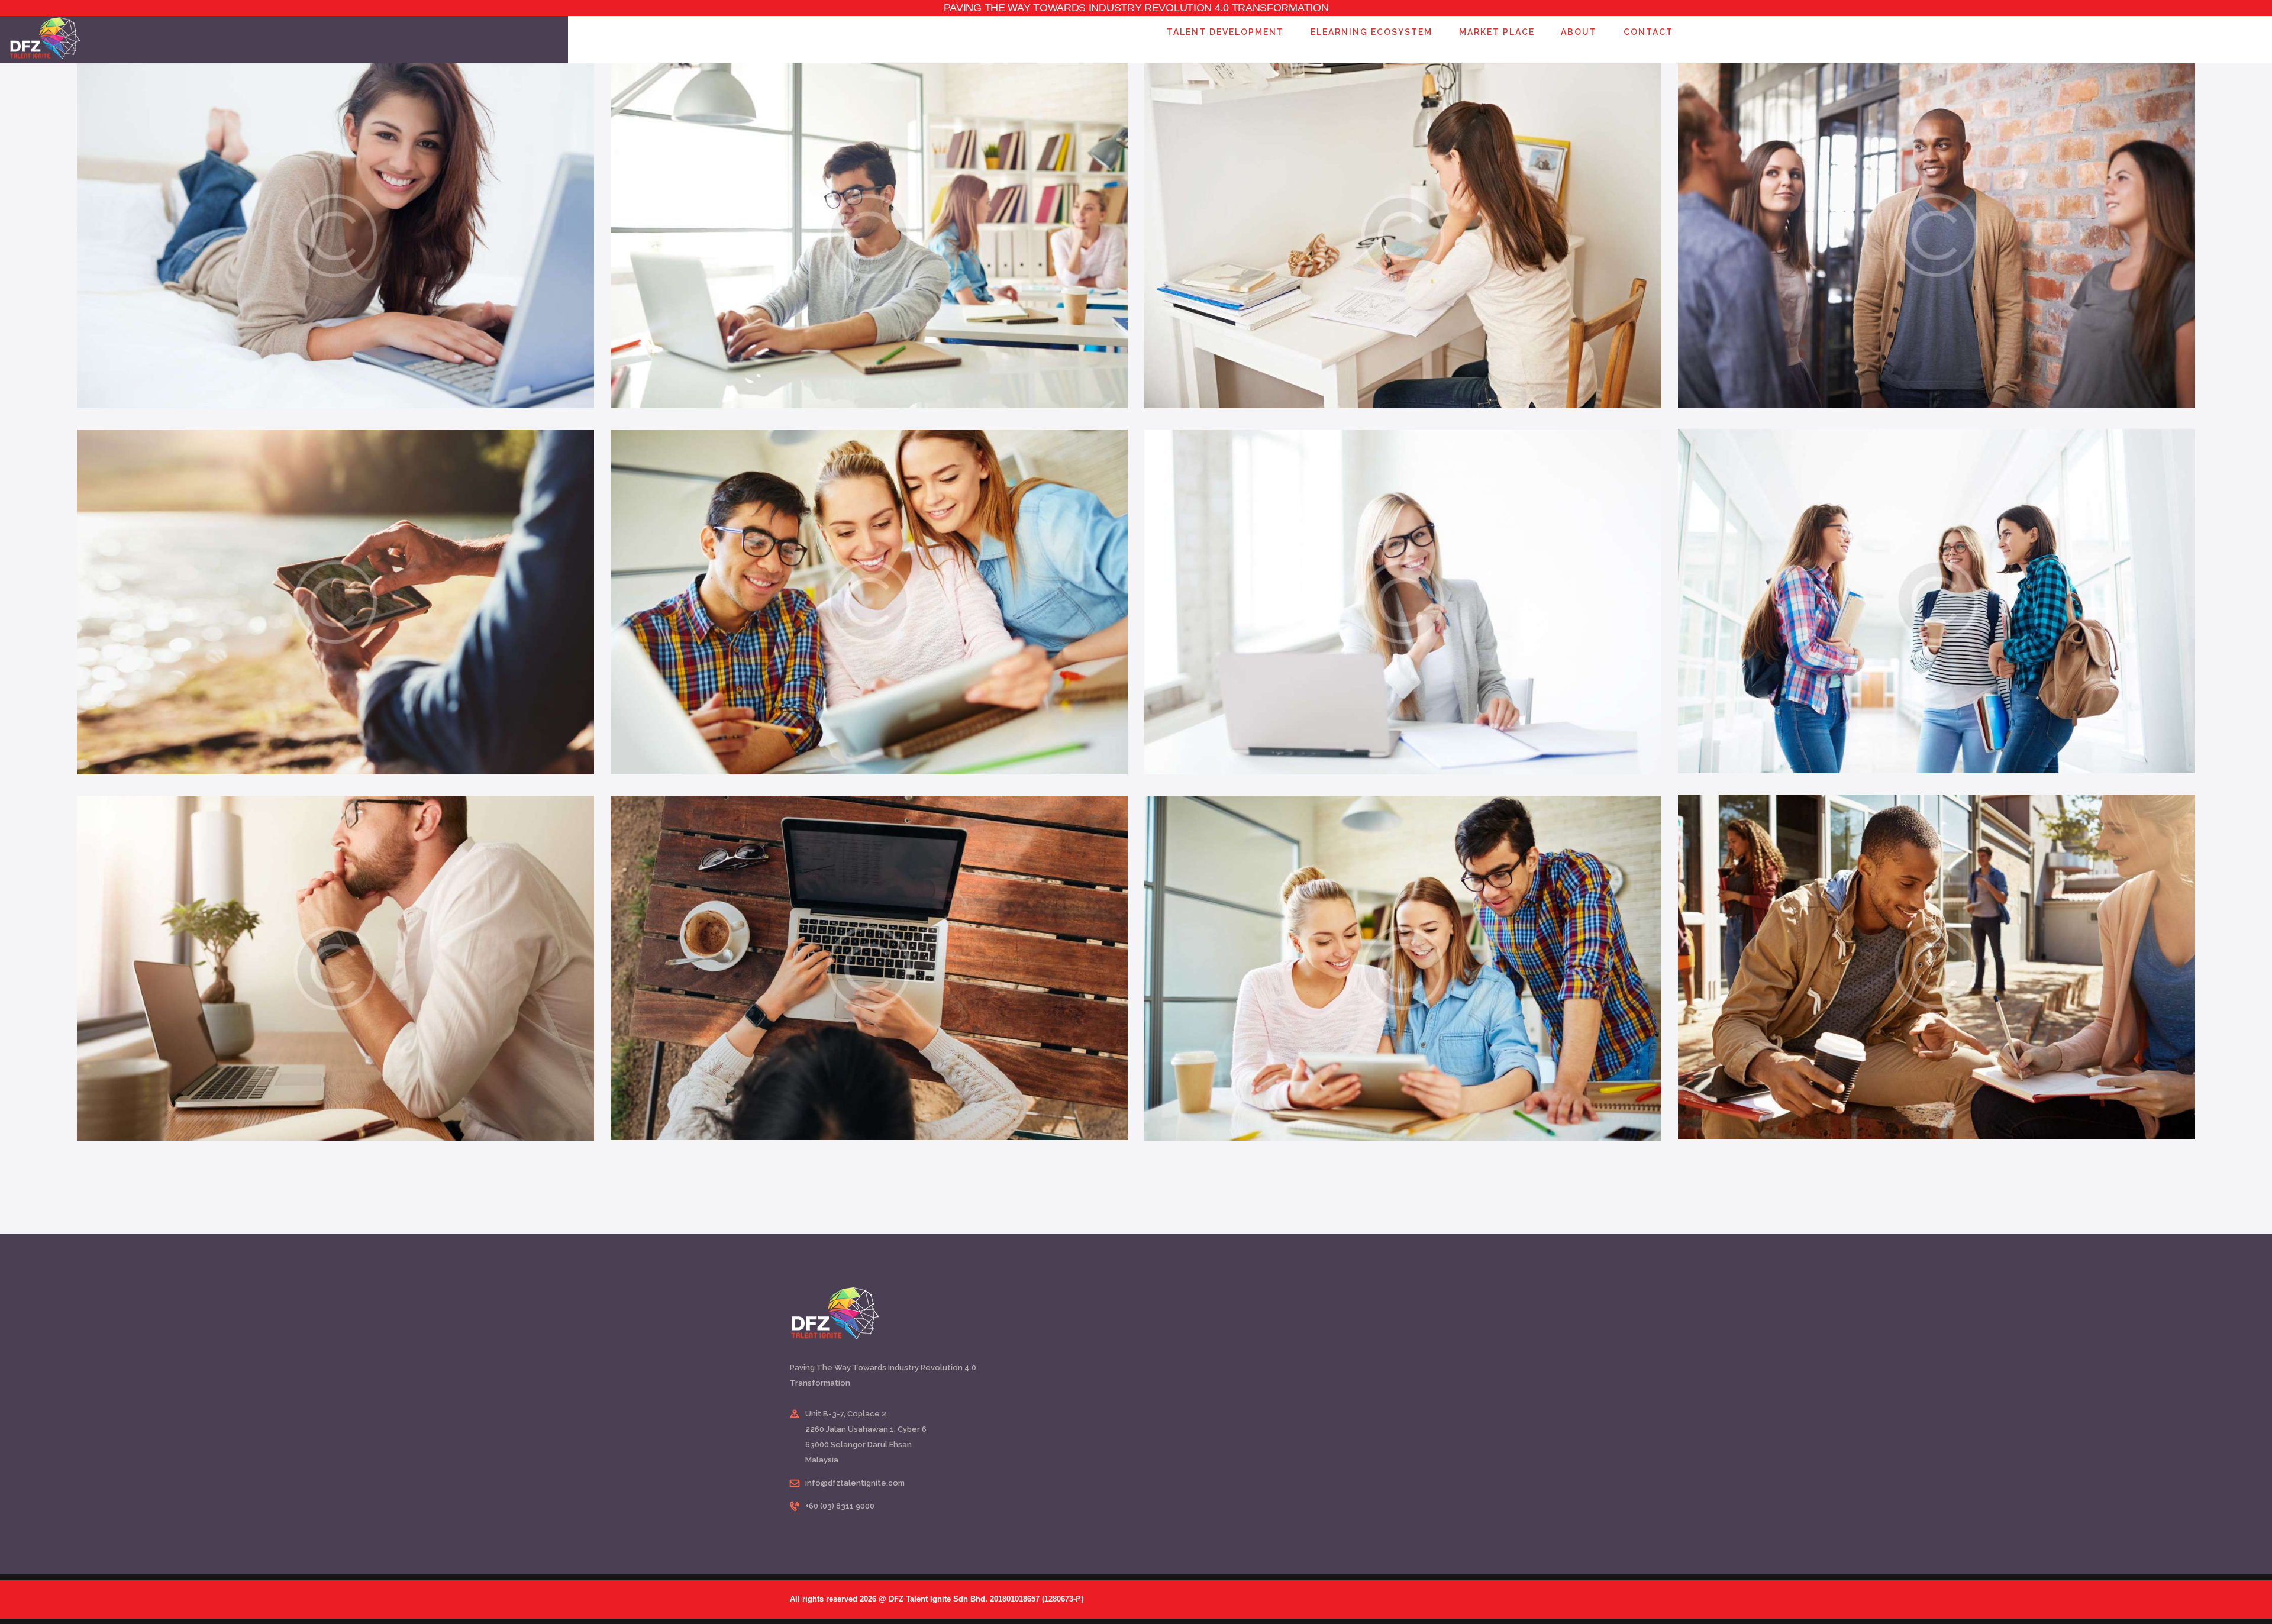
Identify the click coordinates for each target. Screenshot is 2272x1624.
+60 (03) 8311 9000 (840, 1506)
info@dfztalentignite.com (855, 1483)
